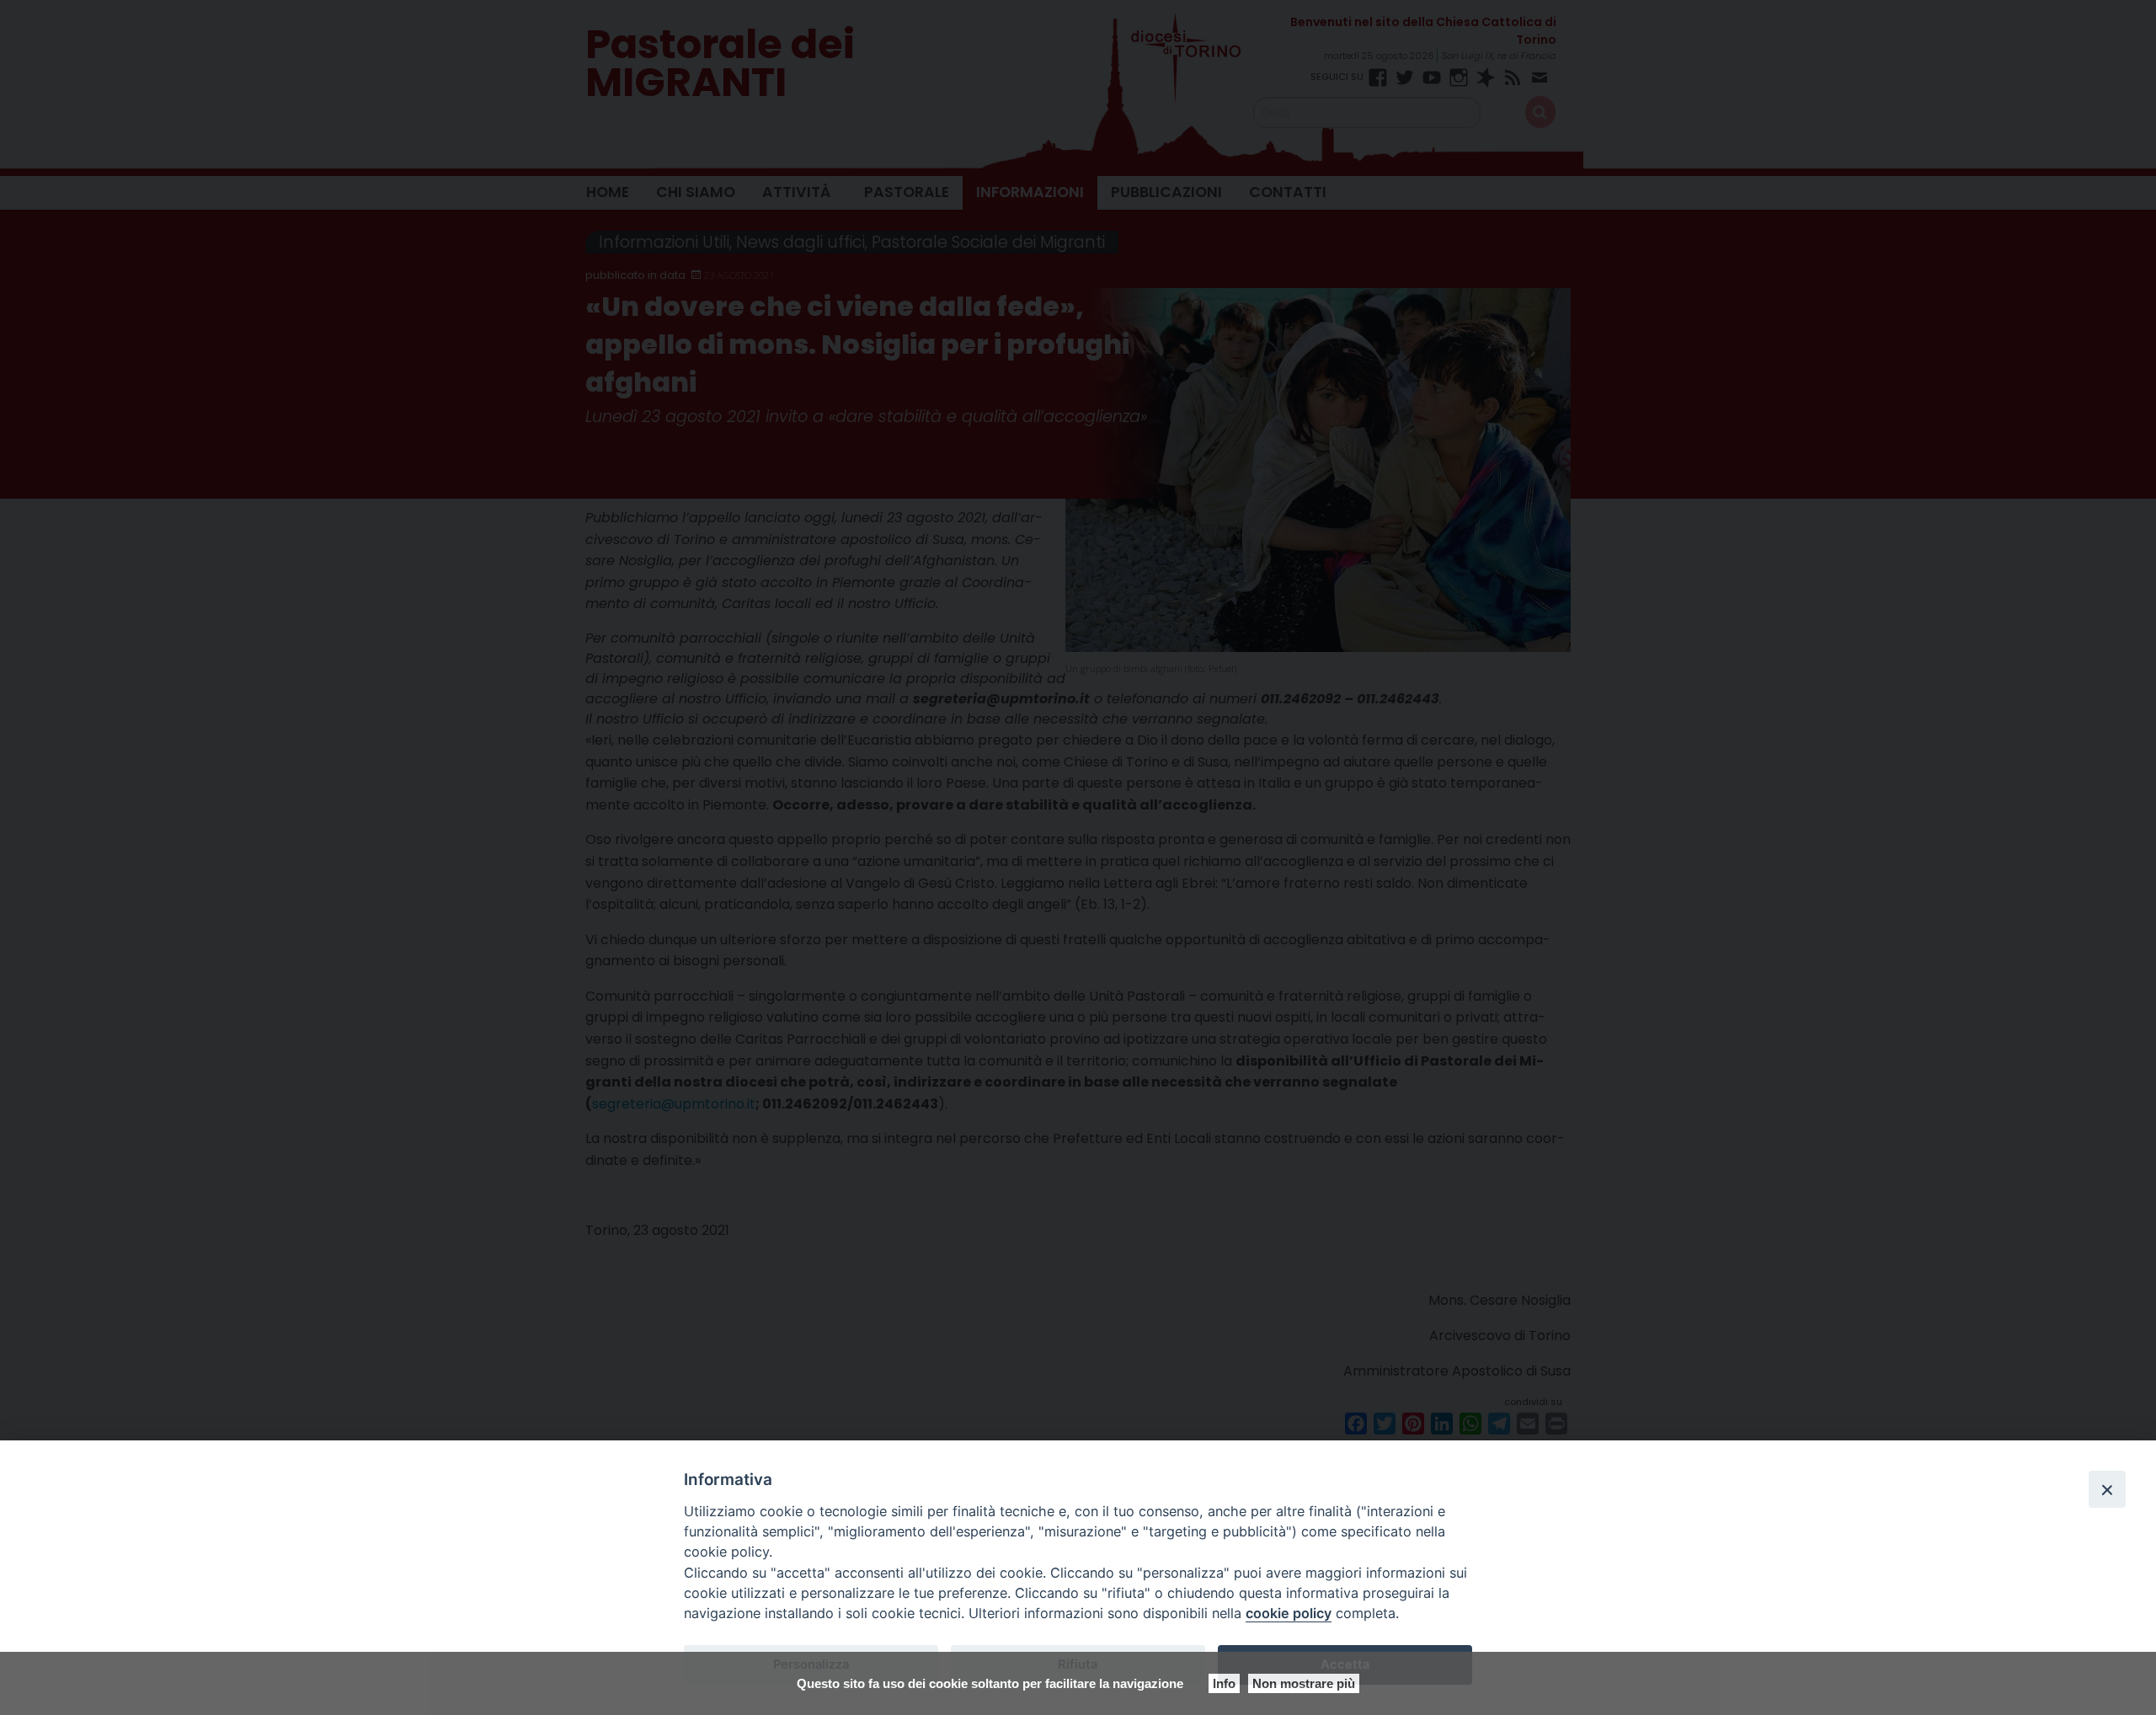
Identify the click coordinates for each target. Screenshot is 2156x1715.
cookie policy (1289, 1613)
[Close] (2107, 1489)
